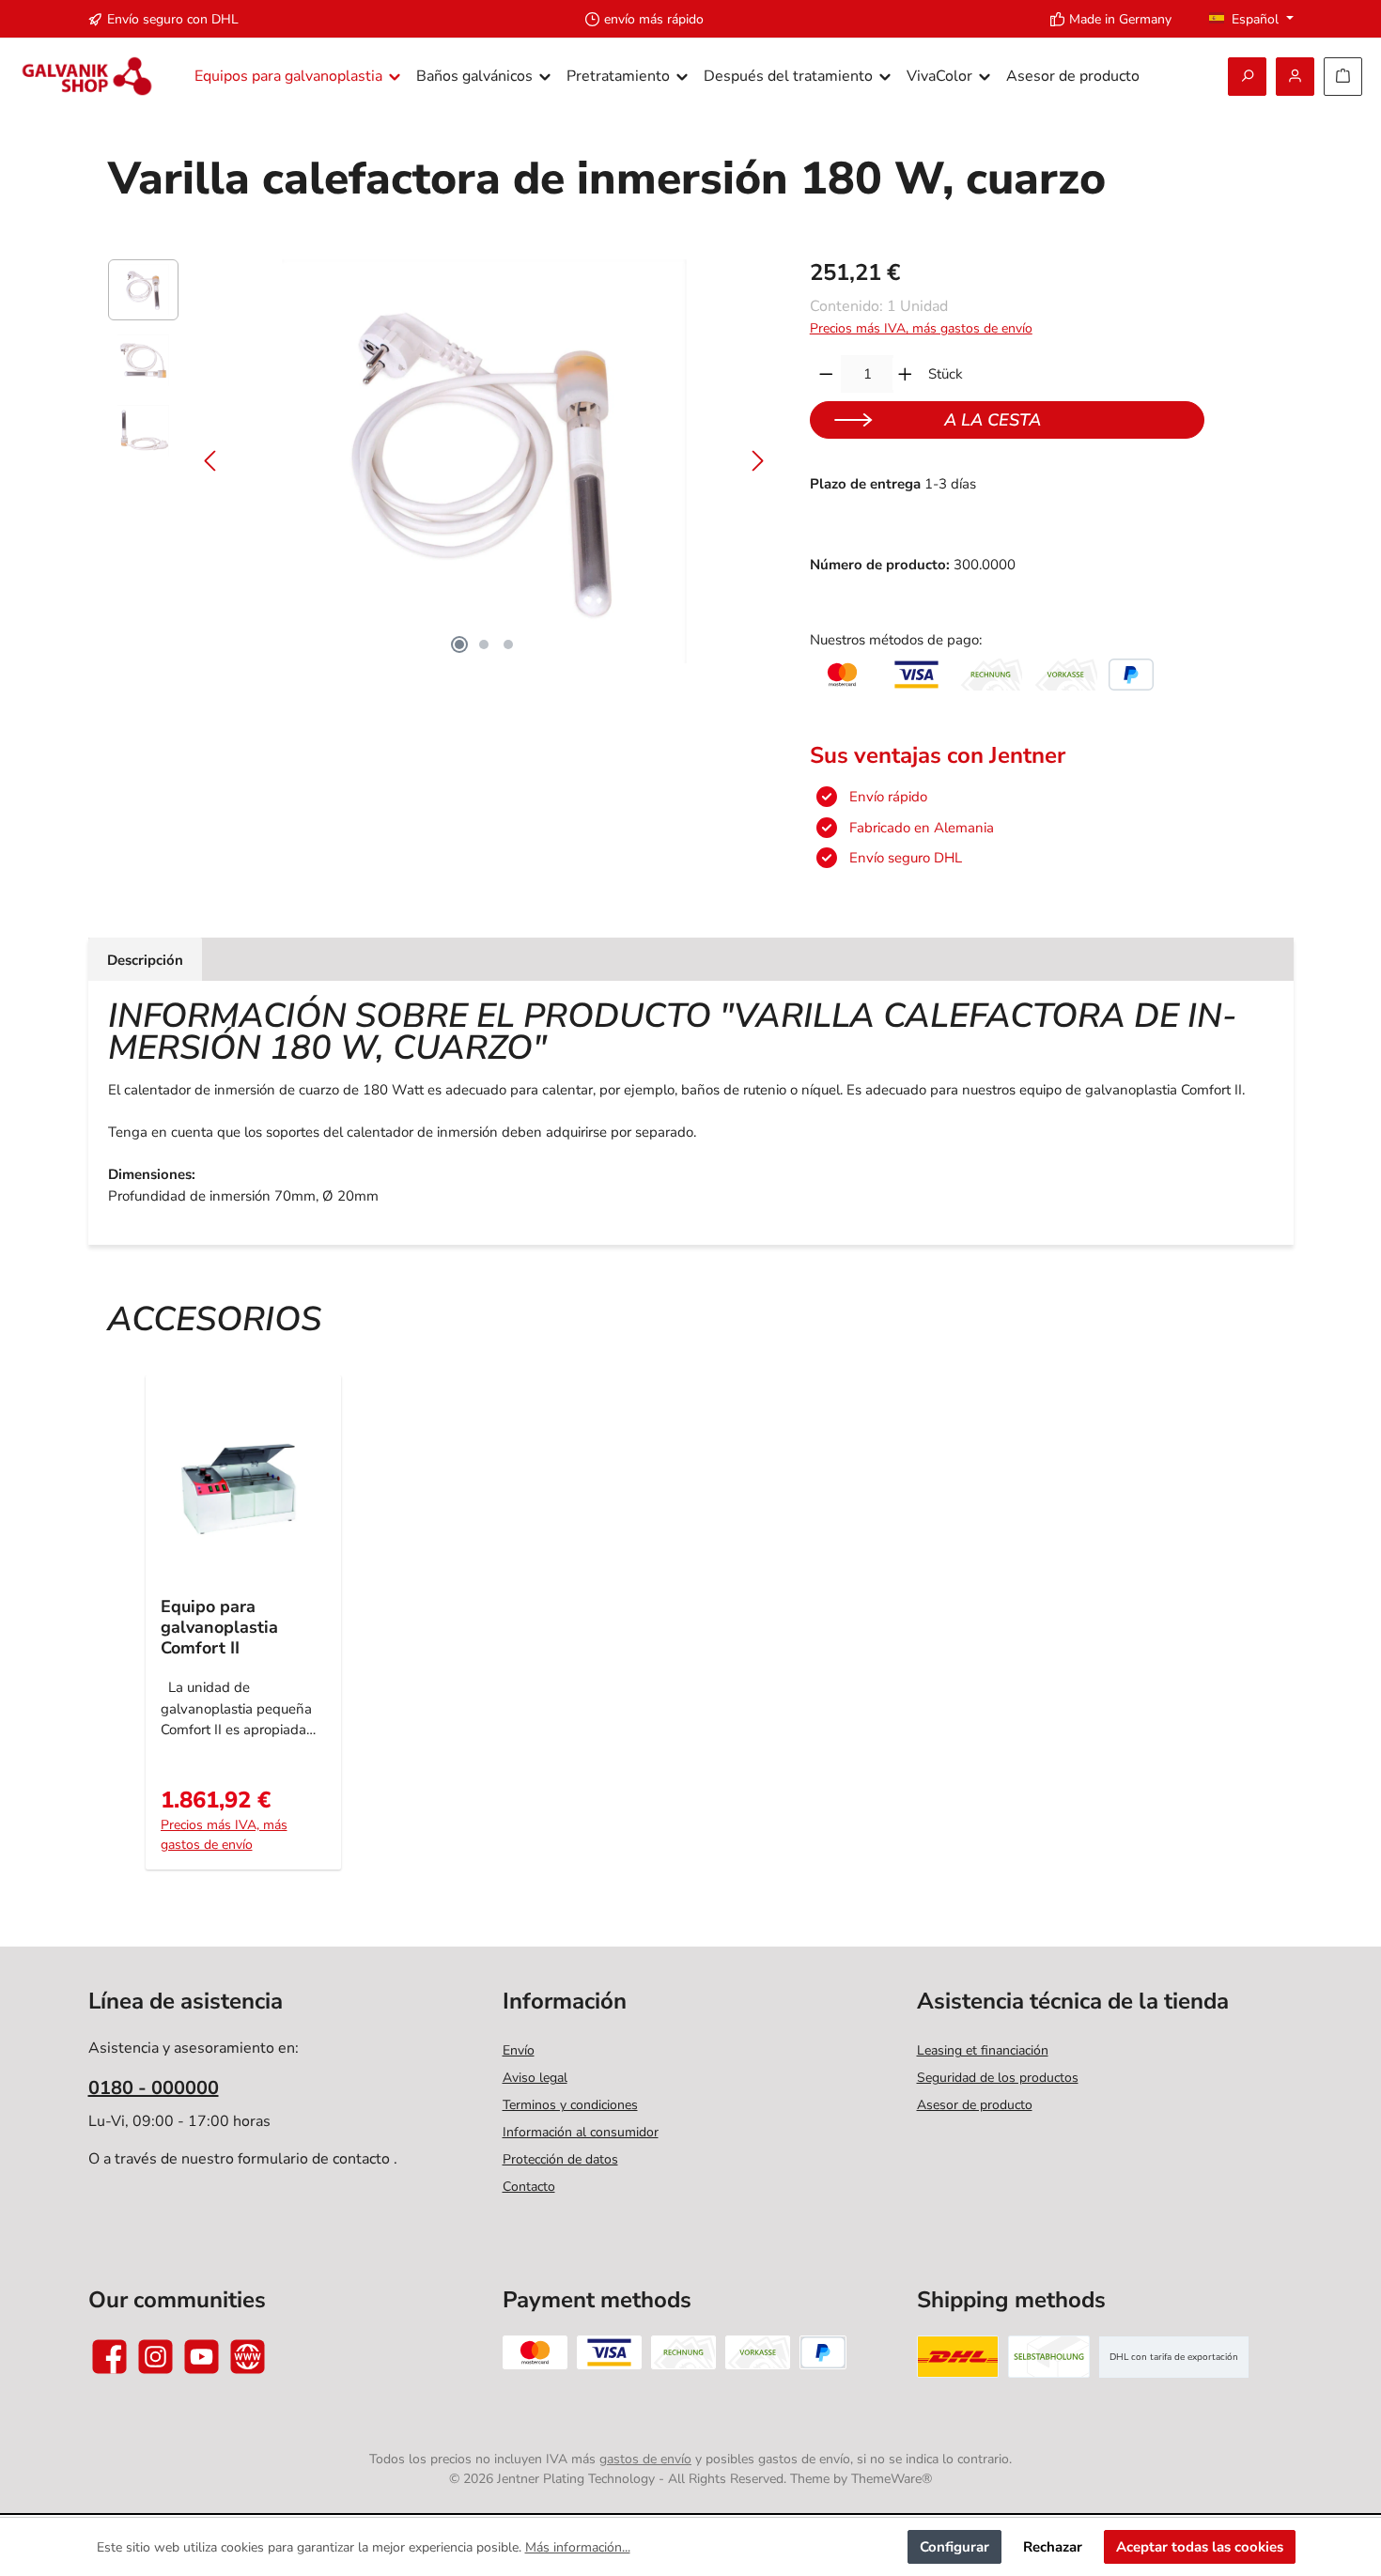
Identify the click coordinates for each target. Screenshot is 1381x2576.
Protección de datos (560, 2159)
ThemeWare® (892, 2479)
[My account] (1295, 77)
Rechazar (1053, 2547)
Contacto (529, 2187)
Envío (519, 2050)
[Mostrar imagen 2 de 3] (484, 644)
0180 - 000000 (154, 2088)
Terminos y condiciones (570, 2105)
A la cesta (993, 420)
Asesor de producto (975, 2105)
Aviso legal (535, 2078)
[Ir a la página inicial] (87, 77)
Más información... (578, 2547)
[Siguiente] (757, 461)
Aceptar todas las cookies (1200, 2547)
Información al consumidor (581, 2132)
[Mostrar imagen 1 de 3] (459, 644)
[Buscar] (1247, 77)
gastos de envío (645, 2459)
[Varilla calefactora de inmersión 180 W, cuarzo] (484, 461)
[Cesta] (1343, 77)
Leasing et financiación (983, 2050)
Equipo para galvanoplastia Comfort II (219, 1627)
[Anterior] (211, 461)
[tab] (145, 960)
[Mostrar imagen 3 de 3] (508, 644)
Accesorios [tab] (214, 1319)
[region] (440, 461)
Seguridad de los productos (998, 2078)
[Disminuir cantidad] (826, 374)
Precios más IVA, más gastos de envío (921, 328)
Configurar (954, 2547)
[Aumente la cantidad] (905, 374)
